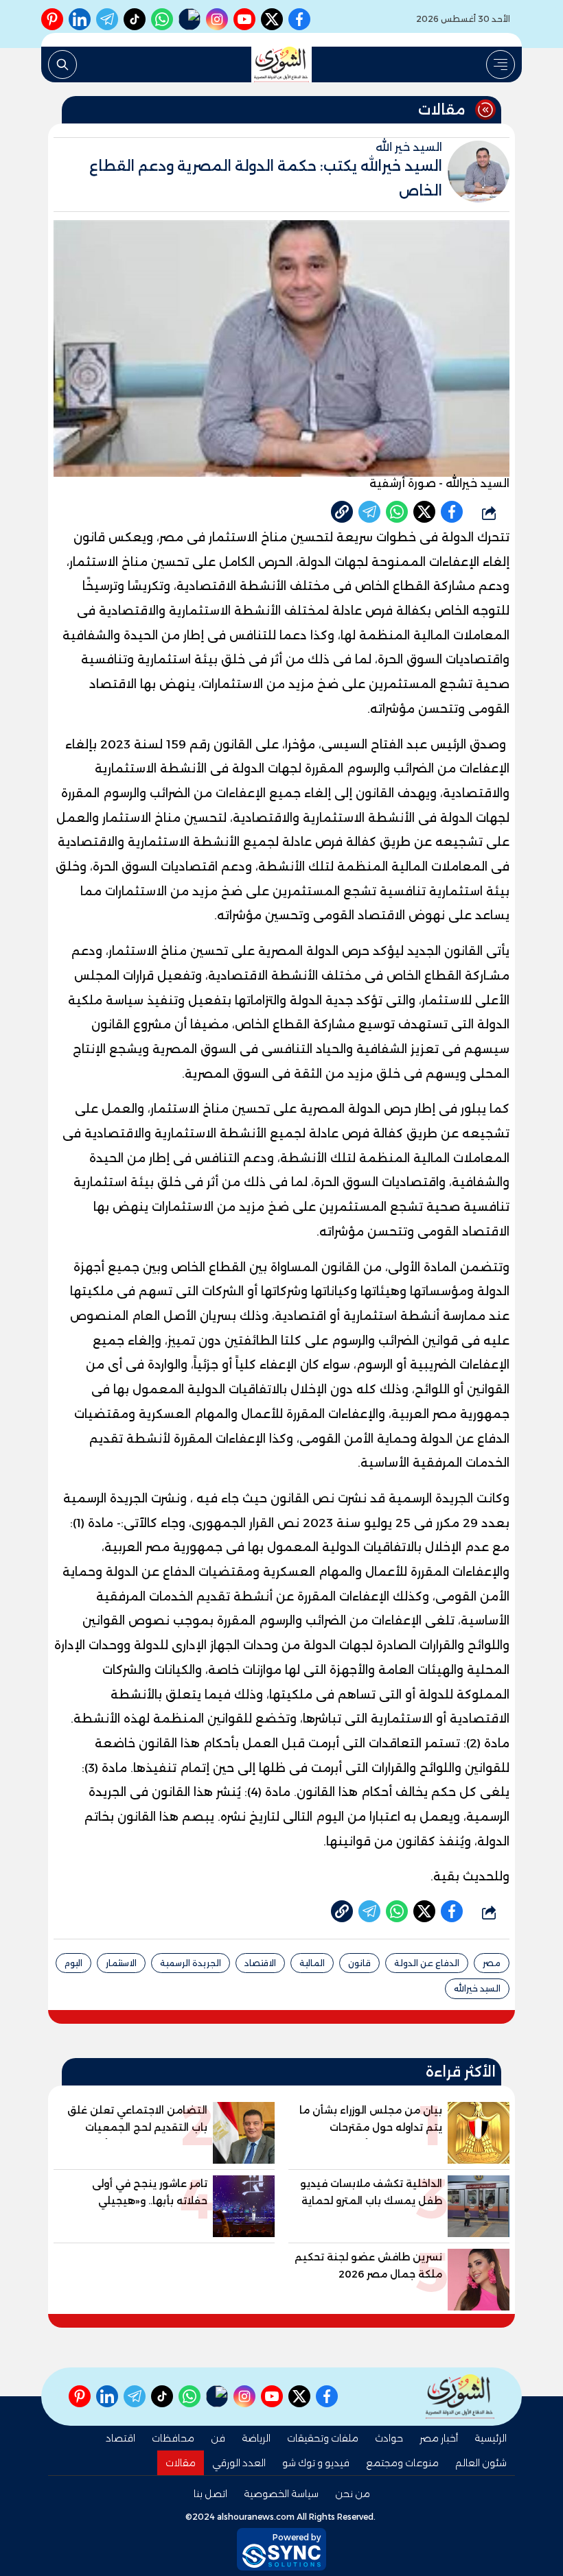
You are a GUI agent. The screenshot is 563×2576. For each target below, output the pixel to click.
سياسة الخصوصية (281, 2494)
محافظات (173, 2438)
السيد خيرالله (477, 1988)
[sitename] (460, 2397)
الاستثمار (121, 1963)
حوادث (389, 2438)
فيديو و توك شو (316, 2463)
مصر (492, 1963)
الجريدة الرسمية (191, 1963)
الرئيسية (491, 2438)
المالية (312, 1963)
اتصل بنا (210, 2494)
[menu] (501, 64)
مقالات (181, 2463)
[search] (62, 64)
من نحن (353, 2494)
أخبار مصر (439, 2438)
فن (218, 2438)
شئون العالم (481, 2463)
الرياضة (256, 2438)
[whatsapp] (342, 512)
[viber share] (369, 512)
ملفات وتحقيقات (323, 2438)
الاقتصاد (260, 1963)
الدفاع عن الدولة (427, 1963)
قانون (359, 1963)
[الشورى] (281, 64)
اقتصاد (120, 2438)
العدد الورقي (239, 2463)
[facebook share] (452, 512)
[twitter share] (424, 512)
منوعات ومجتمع (402, 2463)
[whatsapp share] (397, 512)
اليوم (73, 1963)
